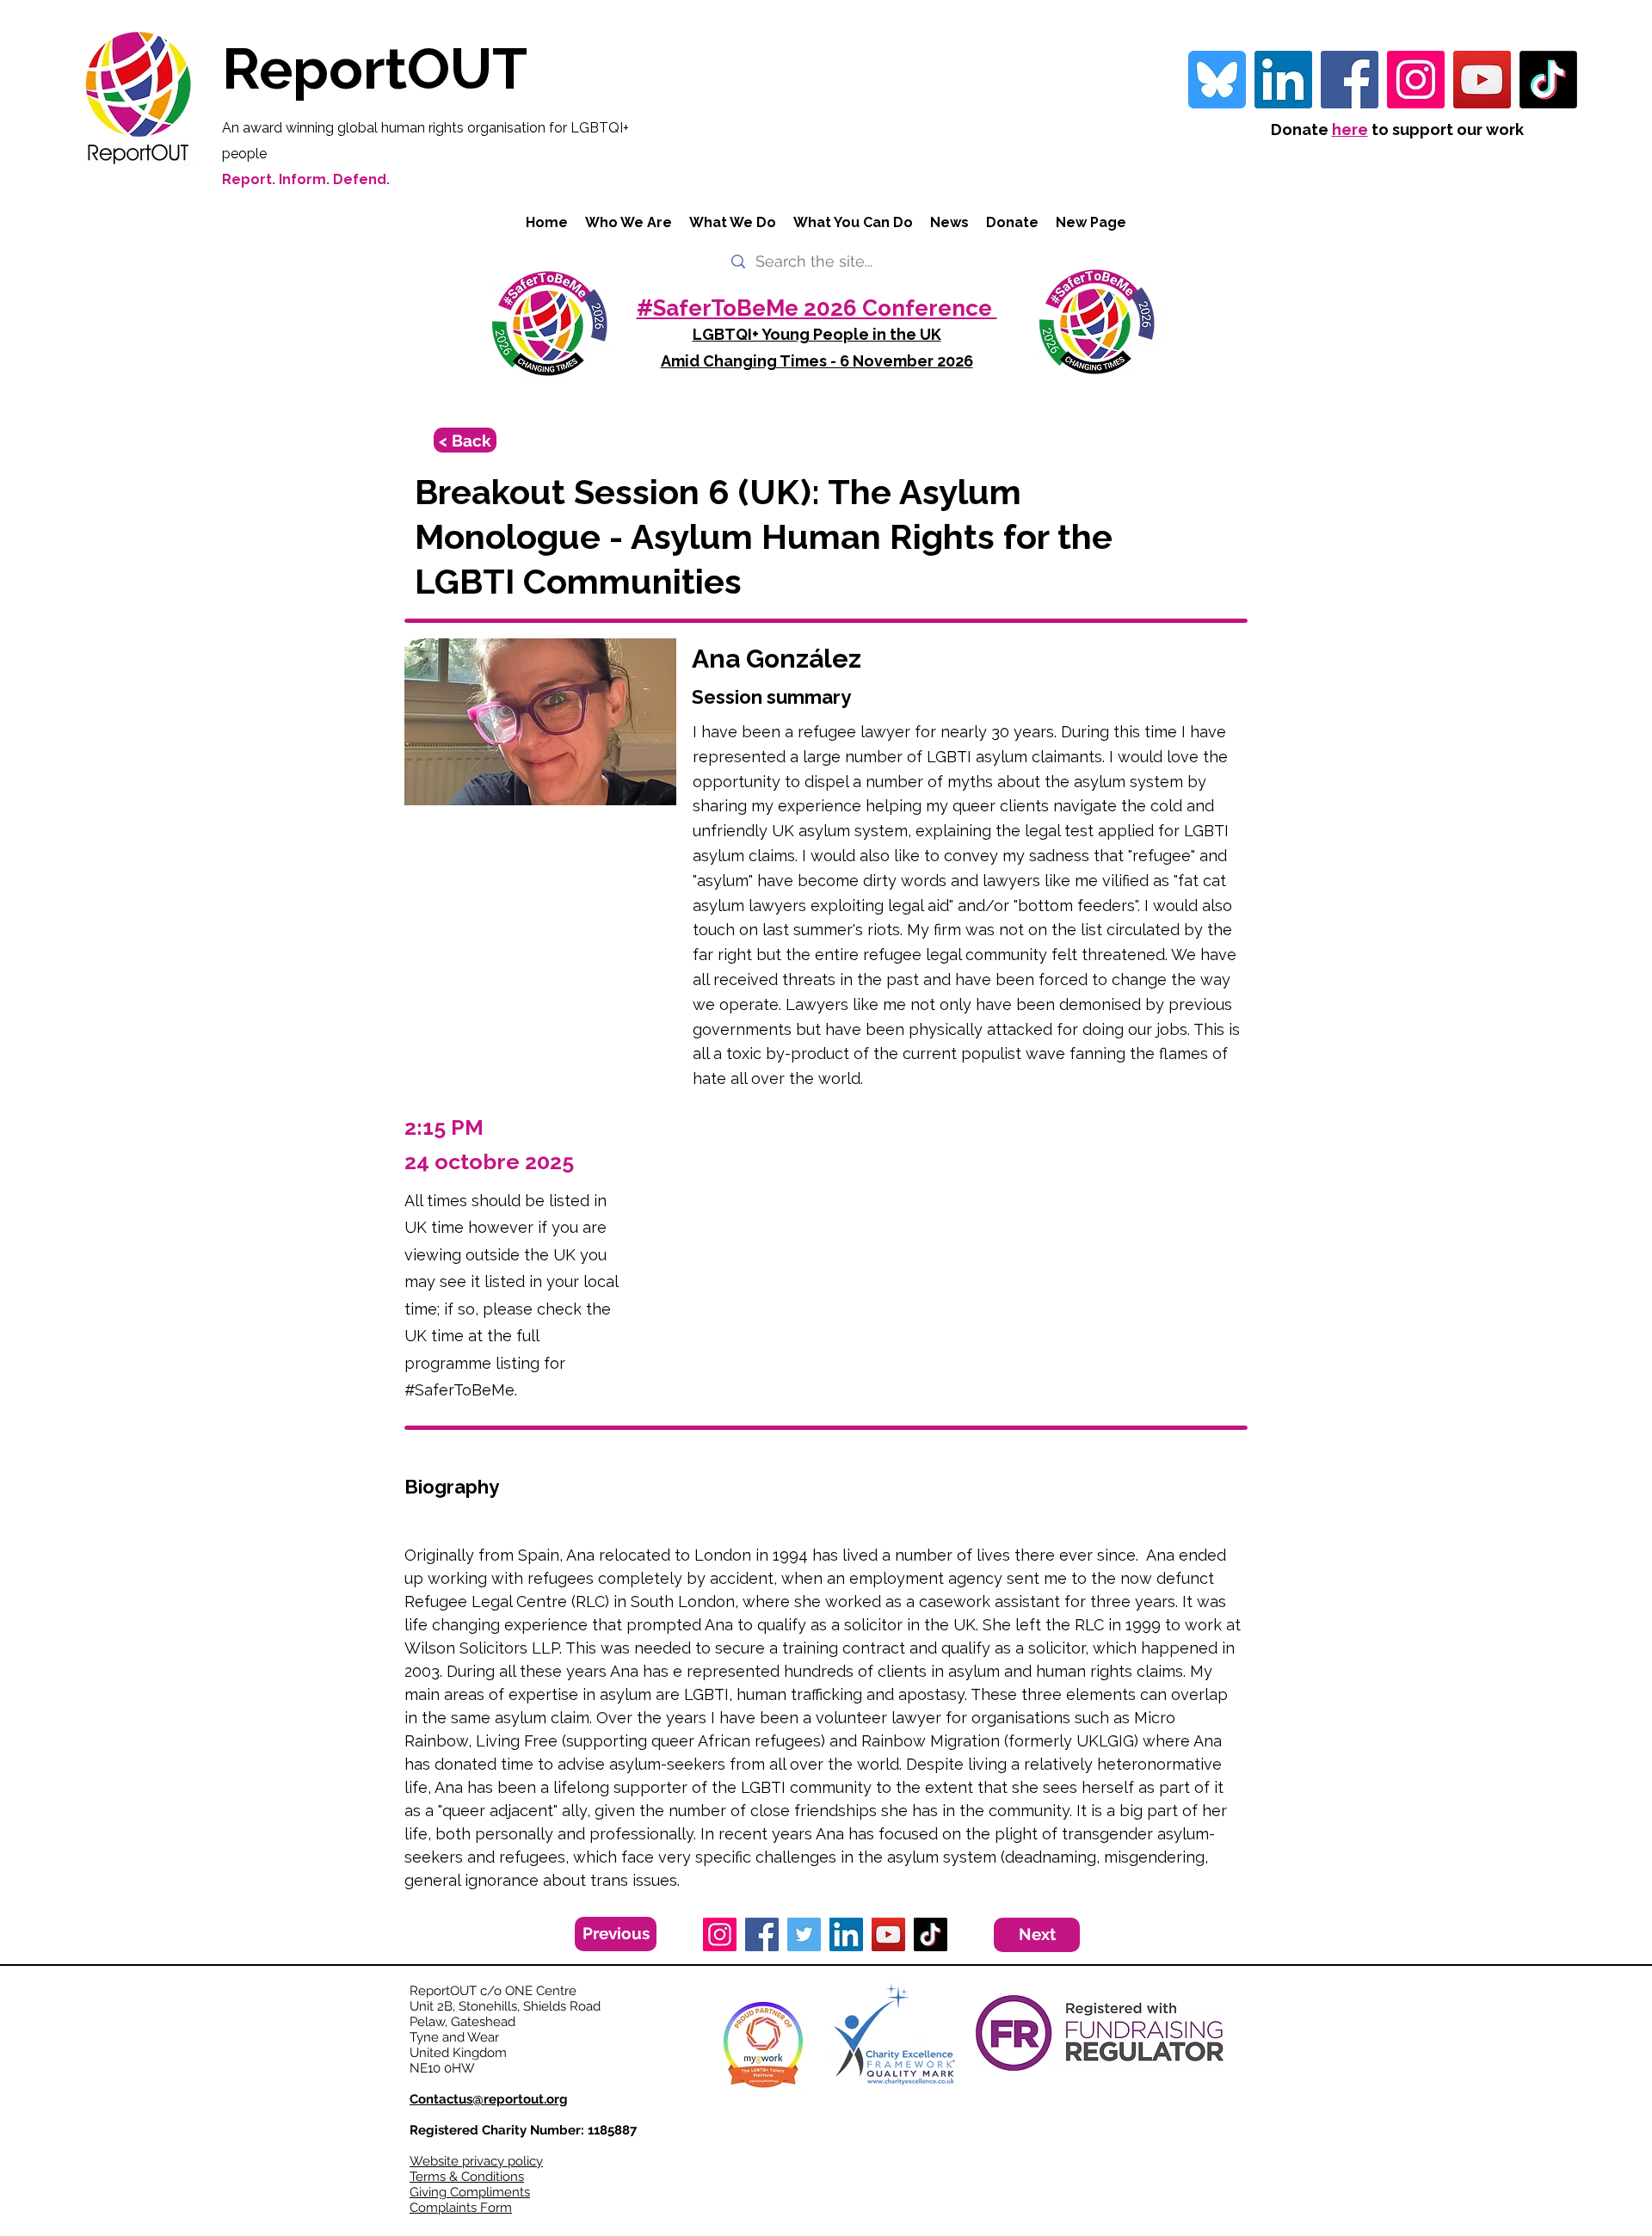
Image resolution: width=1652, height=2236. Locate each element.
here (1350, 129)
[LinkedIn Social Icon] (1283, 80)
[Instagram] (1416, 80)
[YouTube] (1482, 80)
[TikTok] (1548, 80)
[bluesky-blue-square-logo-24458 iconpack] (1217, 80)
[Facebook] (1350, 80)
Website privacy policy (476, 2161)
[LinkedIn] (846, 1934)
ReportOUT (375, 68)
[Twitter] (804, 1934)
